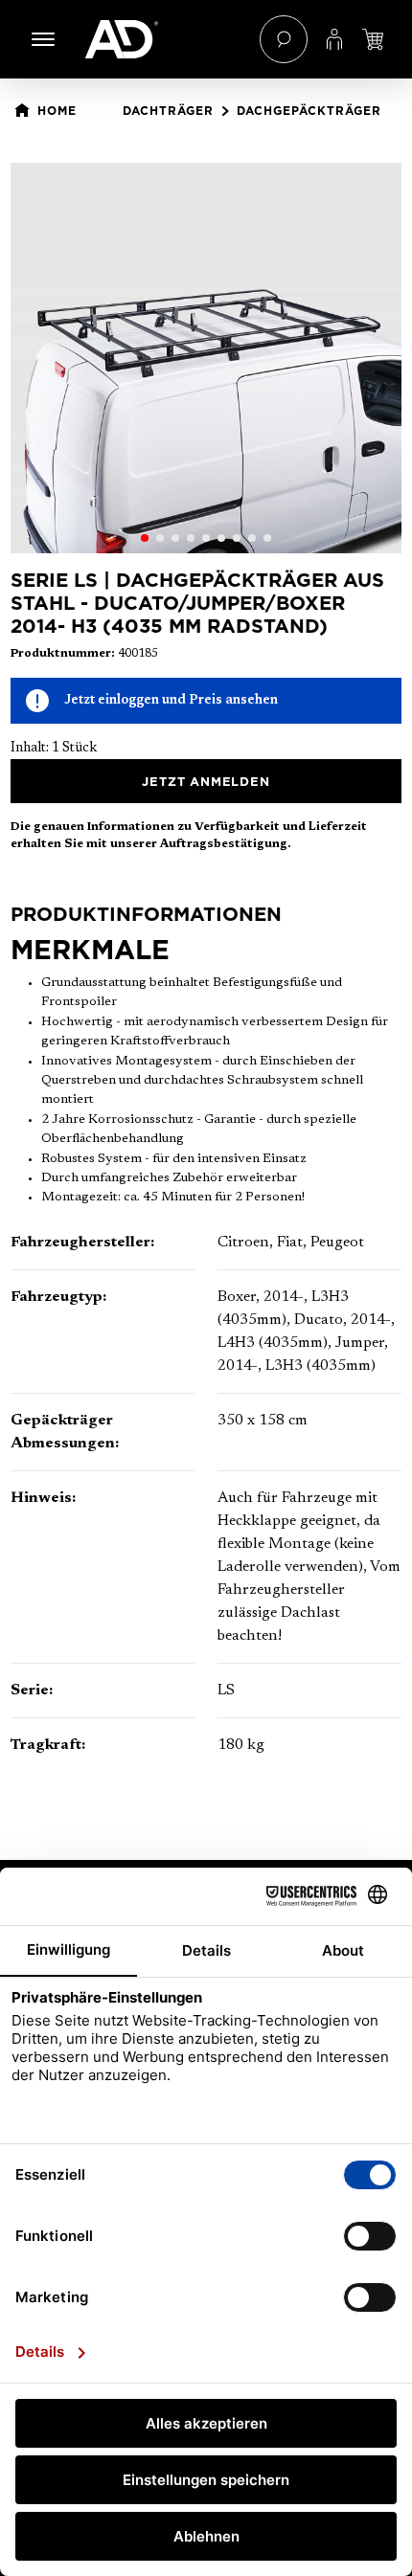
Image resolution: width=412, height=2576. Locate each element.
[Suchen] (284, 39)
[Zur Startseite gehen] (163, 39)
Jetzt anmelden (206, 781)
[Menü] (43, 39)
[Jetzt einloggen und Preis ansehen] (373, 39)
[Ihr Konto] (334, 39)
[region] (206, 358)
